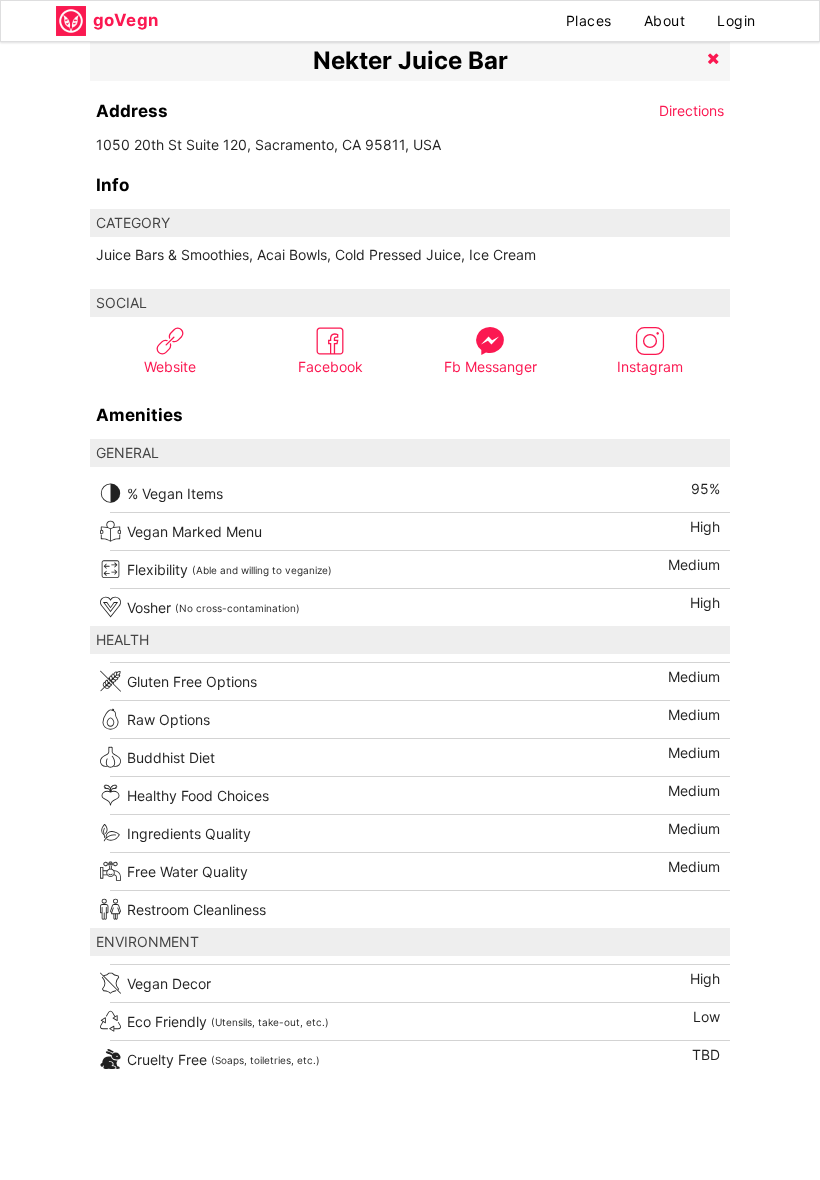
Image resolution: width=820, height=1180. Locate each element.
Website (170, 366)
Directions (691, 110)
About (665, 20)
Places (589, 20)
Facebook (330, 366)
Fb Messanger (490, 366)
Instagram (650, 366)
